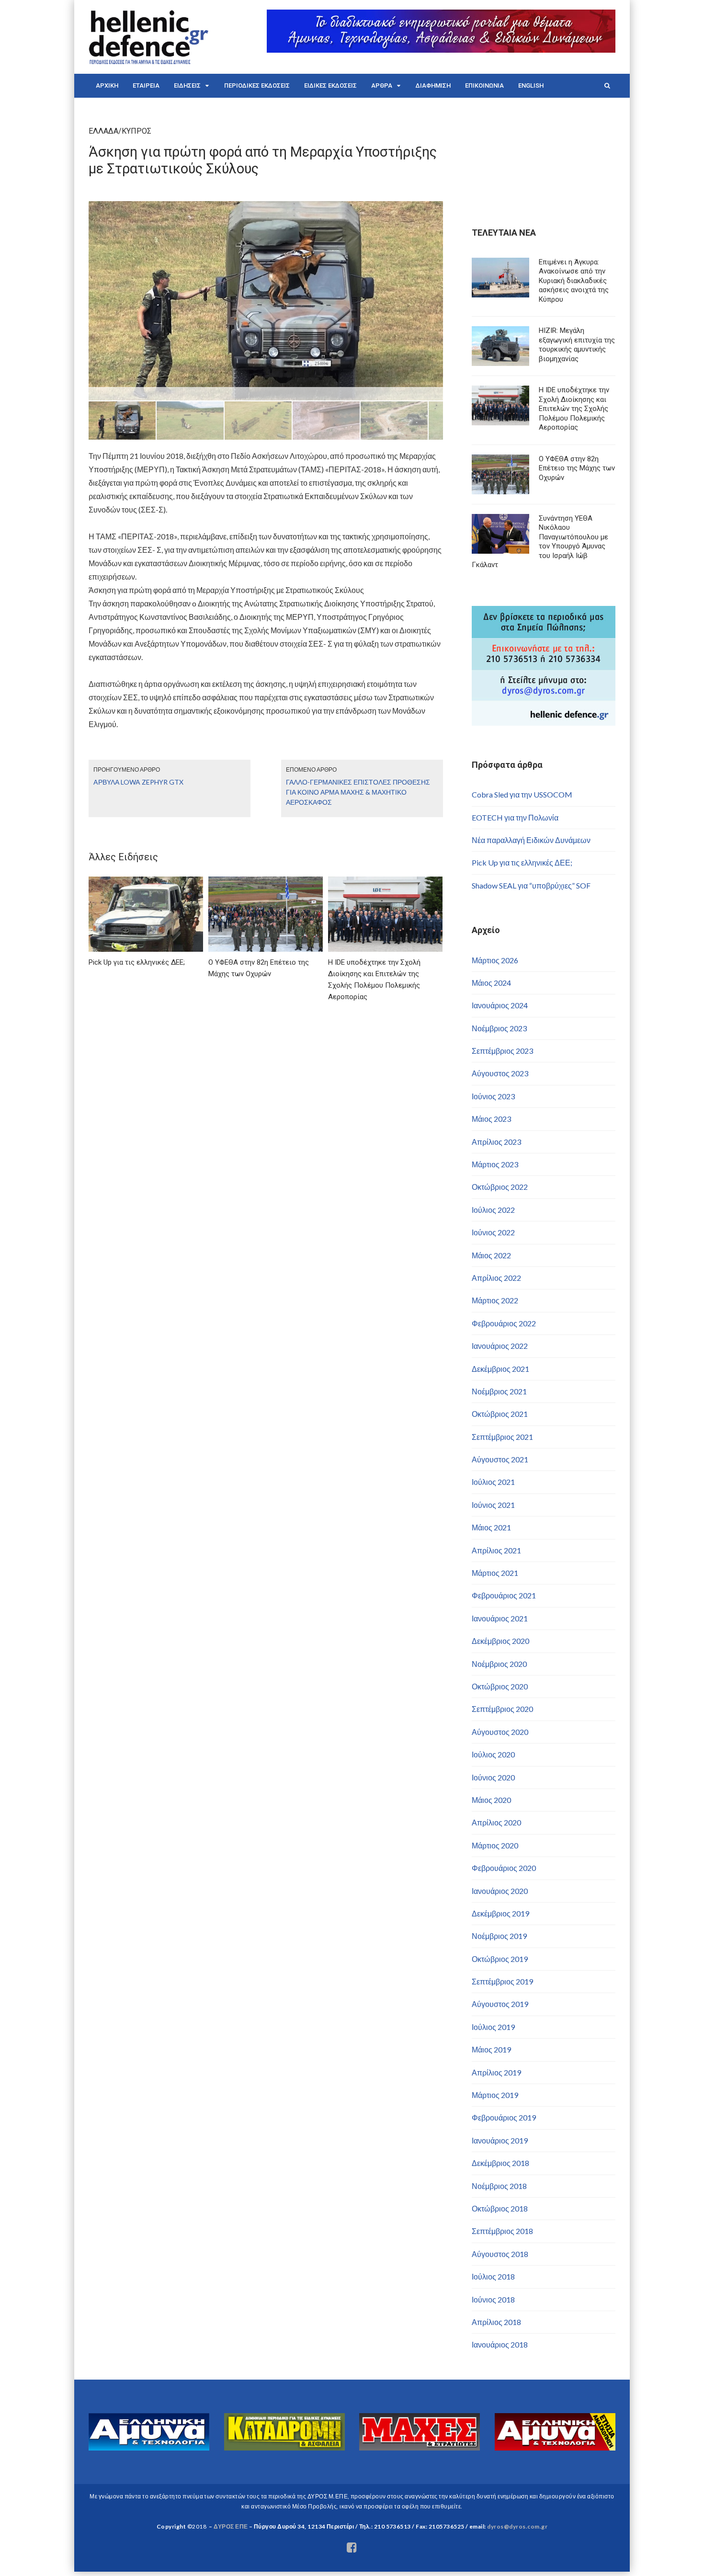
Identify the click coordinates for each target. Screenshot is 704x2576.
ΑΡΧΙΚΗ (107, 85)
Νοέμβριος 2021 (499, 1391)
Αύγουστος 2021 (500, 1459)
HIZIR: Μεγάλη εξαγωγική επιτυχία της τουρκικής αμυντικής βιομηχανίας (577, 345)
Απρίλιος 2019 (496, 2072)
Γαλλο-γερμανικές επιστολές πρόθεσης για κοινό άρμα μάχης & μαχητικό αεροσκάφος (358, 792)
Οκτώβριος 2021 (500, 1414)
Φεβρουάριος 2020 (504, 1868)
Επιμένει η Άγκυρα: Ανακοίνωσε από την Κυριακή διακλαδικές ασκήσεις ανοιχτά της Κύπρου (574, 281)
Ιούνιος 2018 (493, 2299)
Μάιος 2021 (491, 1527)
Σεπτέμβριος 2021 (502, 1437)
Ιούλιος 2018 (493, 2276)
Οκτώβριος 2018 (500, 2208)
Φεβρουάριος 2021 (504, 1595)
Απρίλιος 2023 (496, 1142)
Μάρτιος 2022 (495, 1300)
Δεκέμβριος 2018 (500, 2163)
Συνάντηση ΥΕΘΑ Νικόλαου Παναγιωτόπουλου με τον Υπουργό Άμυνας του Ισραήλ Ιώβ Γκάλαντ (540, 542)
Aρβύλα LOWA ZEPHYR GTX (138, 782)
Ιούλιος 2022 (493, 1210)
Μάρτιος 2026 (495, 960)
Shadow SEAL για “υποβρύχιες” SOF (531, 885)
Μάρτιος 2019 (495, 2095)
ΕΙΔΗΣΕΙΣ (187, 85)
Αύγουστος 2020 (500, 1732)
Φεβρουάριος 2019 (504, 2117)
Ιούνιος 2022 (493, 1232)
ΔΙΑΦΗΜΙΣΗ (433, 85)
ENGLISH (531, 85)
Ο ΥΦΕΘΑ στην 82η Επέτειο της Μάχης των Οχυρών (577, 468)
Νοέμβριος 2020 (499, 1664)
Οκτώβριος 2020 (500, 1686)
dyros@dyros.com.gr (517, 2526)
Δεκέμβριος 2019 (500, 1913)
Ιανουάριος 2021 (500, 1618)
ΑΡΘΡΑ (382, 85)
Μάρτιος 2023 (495, 1164)
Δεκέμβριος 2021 (500, 1369)
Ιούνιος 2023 (493, 1096)
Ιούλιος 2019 (493, 2027)
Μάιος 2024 (491, 983)
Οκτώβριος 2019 (500, 1959)
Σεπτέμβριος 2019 (502, 1981)
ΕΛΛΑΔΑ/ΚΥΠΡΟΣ (120, 131)
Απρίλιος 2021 (496, 1550)
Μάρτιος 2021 (495, 1573)
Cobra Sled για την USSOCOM (522, 794)
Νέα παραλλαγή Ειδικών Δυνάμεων (531, 840)
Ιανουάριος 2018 (500, 2344)
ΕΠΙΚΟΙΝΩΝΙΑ (484, 85)
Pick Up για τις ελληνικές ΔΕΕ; (522, 862)
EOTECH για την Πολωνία (515, 817)
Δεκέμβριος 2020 (500, 1641)
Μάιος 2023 (491, 1119)
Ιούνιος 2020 (493, 1777)
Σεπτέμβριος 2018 (502, 2231)
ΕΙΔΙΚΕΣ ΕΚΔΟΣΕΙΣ (330, 85)
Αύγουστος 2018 (500, 2254)
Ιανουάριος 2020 (500, 1891)
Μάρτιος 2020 (495, 1845)
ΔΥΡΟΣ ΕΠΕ (231, 2526)
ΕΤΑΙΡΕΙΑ (146, 85)
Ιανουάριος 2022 (500, 1346)
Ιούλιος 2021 (493, 1482)
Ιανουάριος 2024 (500, 1005)
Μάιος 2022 (491, 1255)
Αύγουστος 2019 (500, 2004)
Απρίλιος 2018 (496, 2322)
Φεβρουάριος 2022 (504, 1323)
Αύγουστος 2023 (500, 1073)
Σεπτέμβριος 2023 (502, 1051)
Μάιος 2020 (491, 1800)
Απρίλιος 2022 (496, 1278)
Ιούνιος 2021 (493, 1505)
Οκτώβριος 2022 (500, 1187)
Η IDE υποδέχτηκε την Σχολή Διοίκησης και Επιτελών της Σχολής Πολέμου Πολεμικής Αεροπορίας (574, 409)
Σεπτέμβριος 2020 (502, 1709)
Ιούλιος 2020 (493, 1754)
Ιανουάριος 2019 (500, 2140)
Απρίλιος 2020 (496, 1822)
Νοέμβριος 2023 (499, 1028)
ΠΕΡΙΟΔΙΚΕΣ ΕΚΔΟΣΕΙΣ (257, 85)
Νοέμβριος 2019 (499, 1936)
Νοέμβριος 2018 (499, 2186)
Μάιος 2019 (491, 2049)
